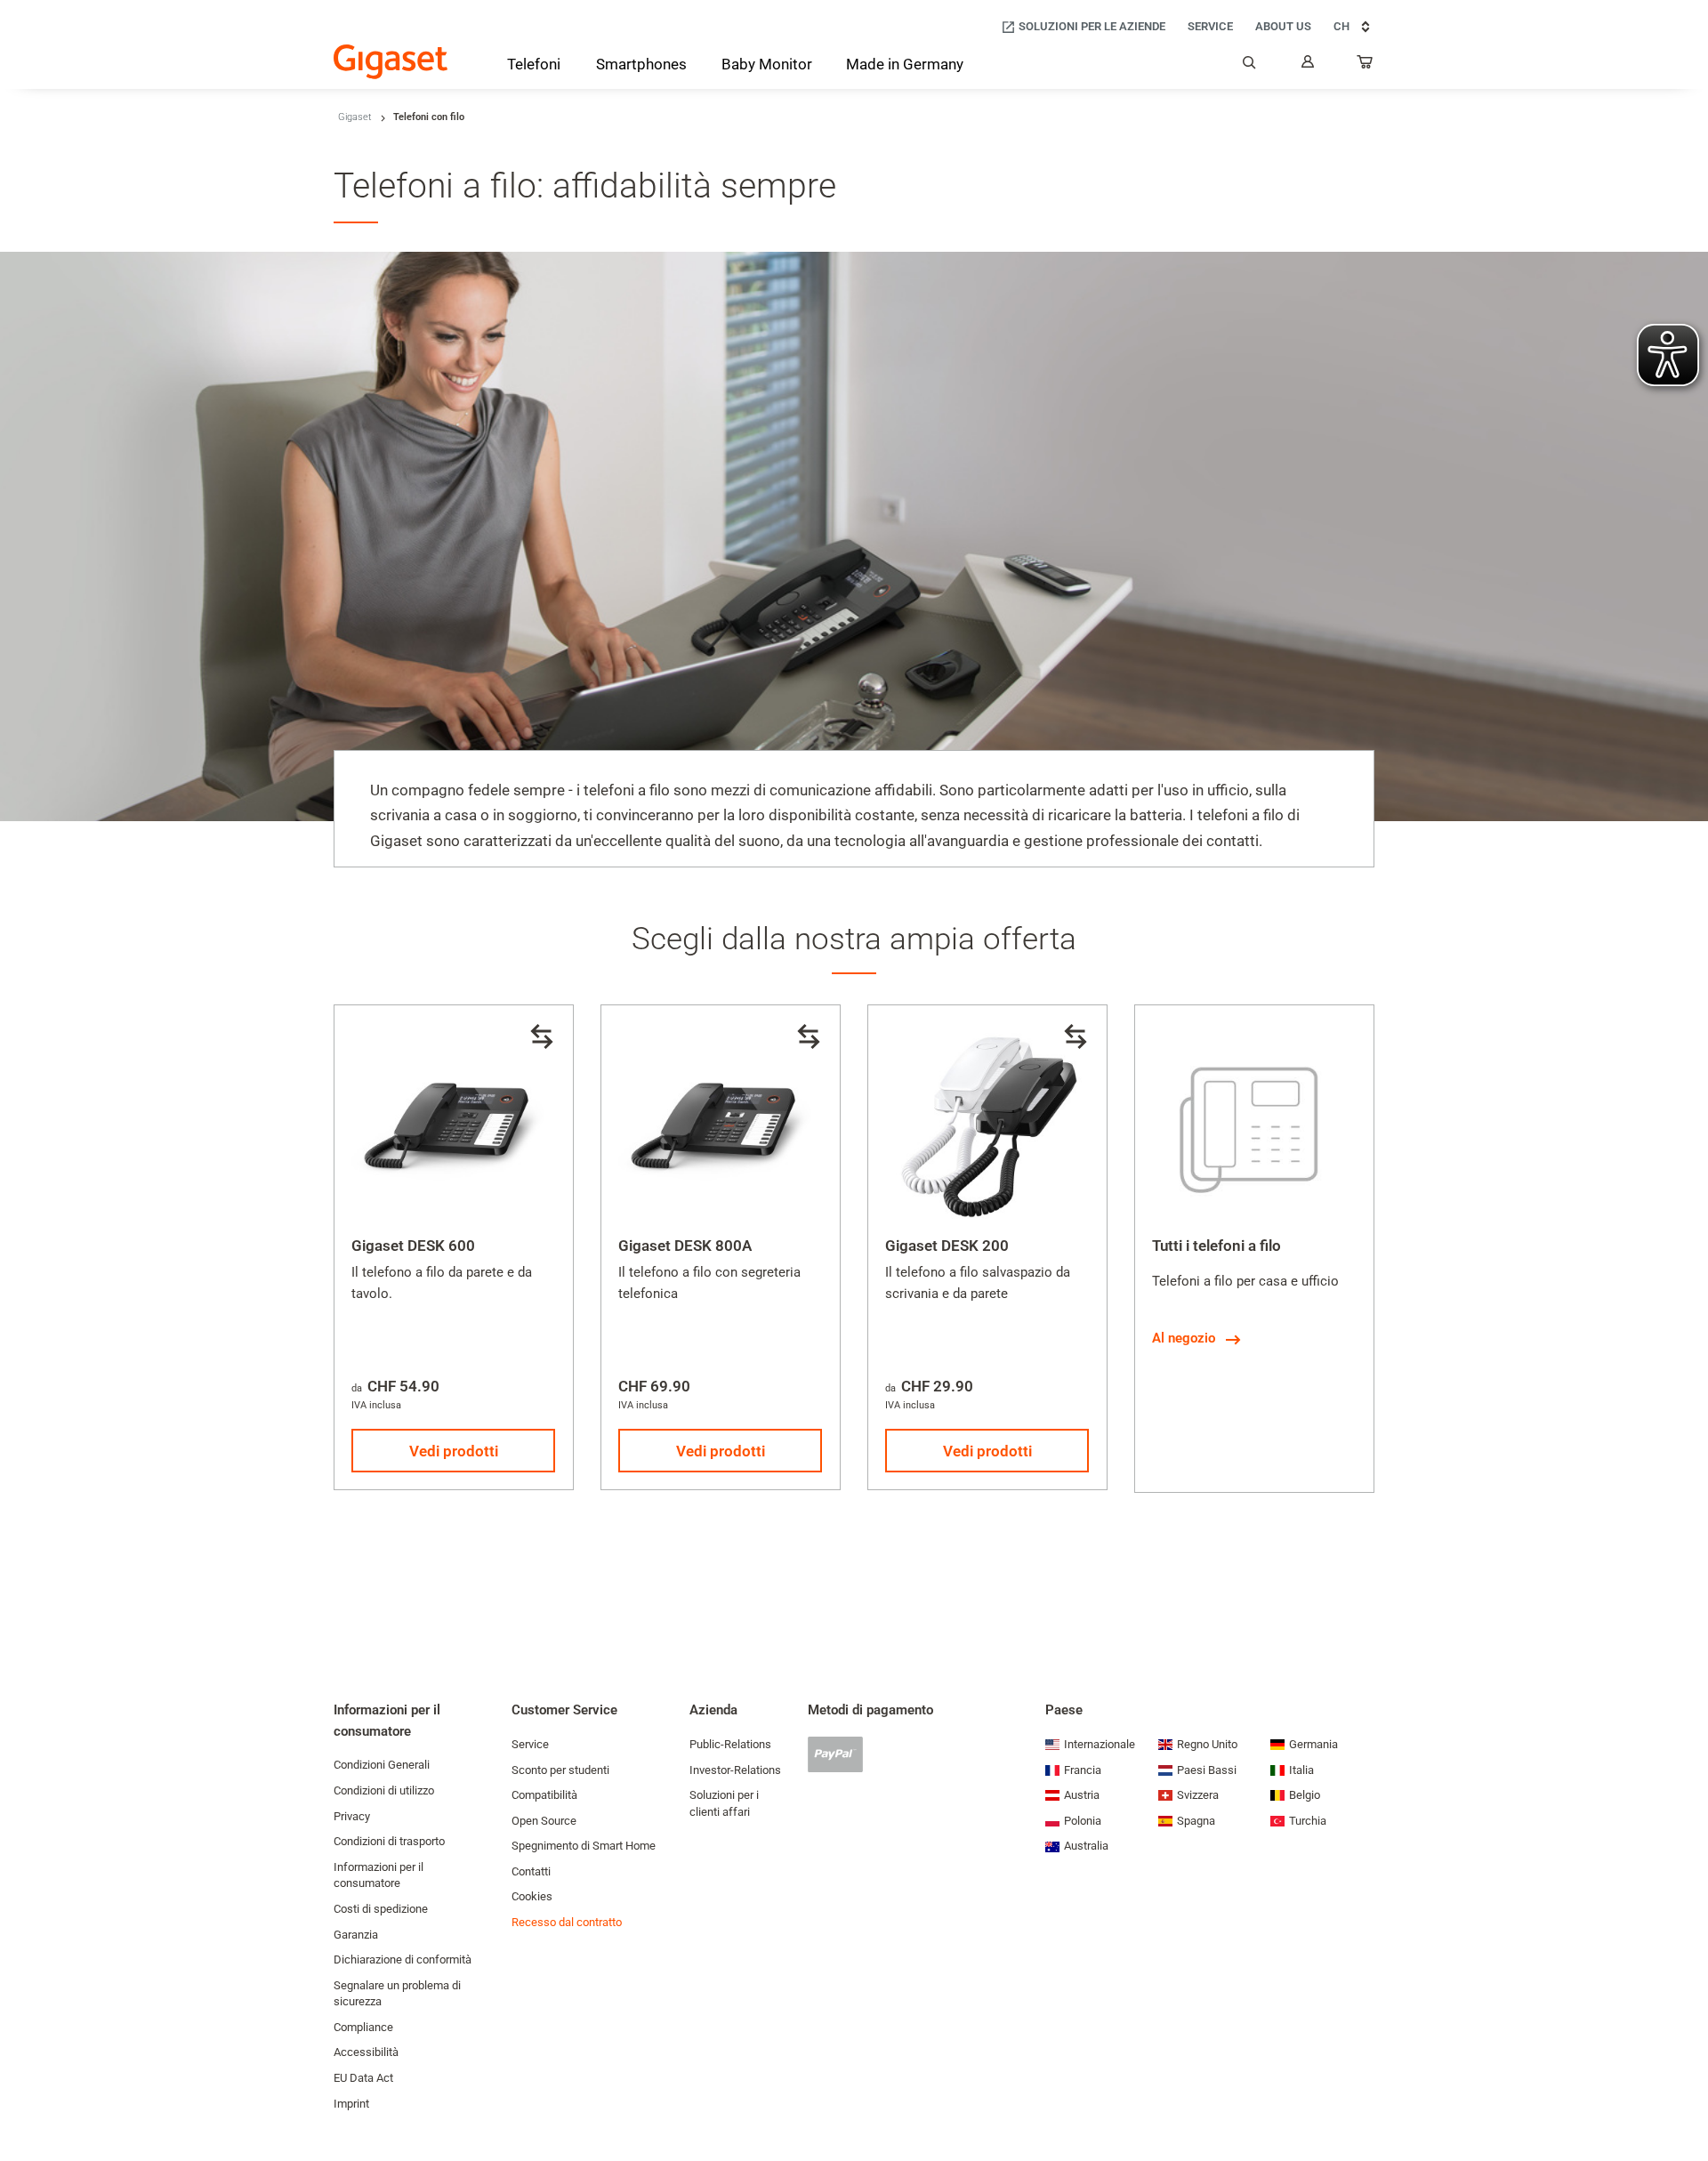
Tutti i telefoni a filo (1217, 1246)
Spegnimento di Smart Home (584, 1846)
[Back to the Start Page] (391, 62)
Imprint (351, 2104)
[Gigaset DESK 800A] (721, 1125)
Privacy (352, 1816)
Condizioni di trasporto (389, 1841)
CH (1341, 26)
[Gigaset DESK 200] (987, 1125)
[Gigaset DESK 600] (454, 1125)
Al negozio (1184, 1338)
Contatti (531, 1871)
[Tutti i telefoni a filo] (1254, 1125)
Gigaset (355, 117)
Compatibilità (544, 1795)
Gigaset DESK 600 (413, 1246)
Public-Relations (730, 1744)
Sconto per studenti (560, 1770)
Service (530, 1744)
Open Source (544, 1821)
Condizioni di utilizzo (384, 1790)
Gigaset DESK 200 (947, 1246)
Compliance (363, 2027)
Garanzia (356, 1935)
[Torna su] (1686, 2094)
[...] (1366, 66)
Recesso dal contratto (567, 1922)
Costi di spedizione (381, 1909)
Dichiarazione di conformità (403, 1959)
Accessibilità (366, 2052)
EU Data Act (363, 2078)
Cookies (532, 1896)
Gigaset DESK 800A (685, 1246)
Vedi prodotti (454, 1451)
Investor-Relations (735, 1770)
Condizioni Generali (382, 1765)
